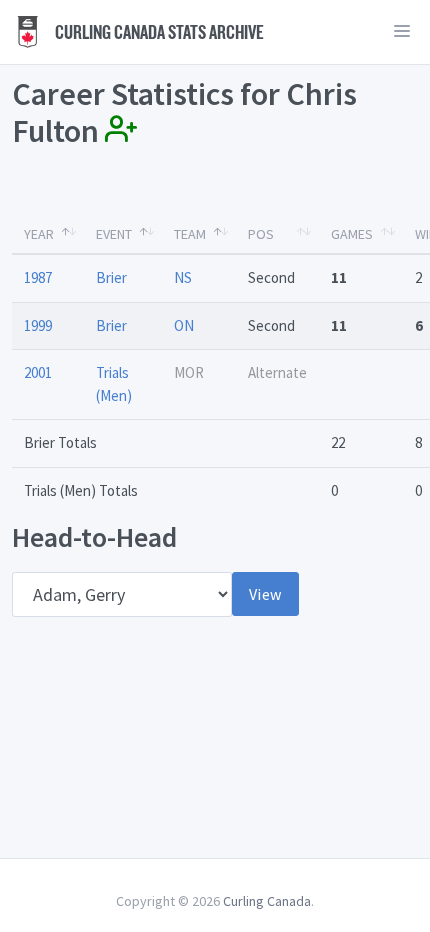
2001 (38, 372)
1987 (38, 277)
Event (114, 234)
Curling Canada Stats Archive (158, 32)
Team (190, 234)
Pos (261, 234)
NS (183, 277)
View (265, 594)
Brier (111, 277)
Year (39, 234)
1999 (38, 325)
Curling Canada (267, 901)
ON (184, 325)
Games (352, 234)
